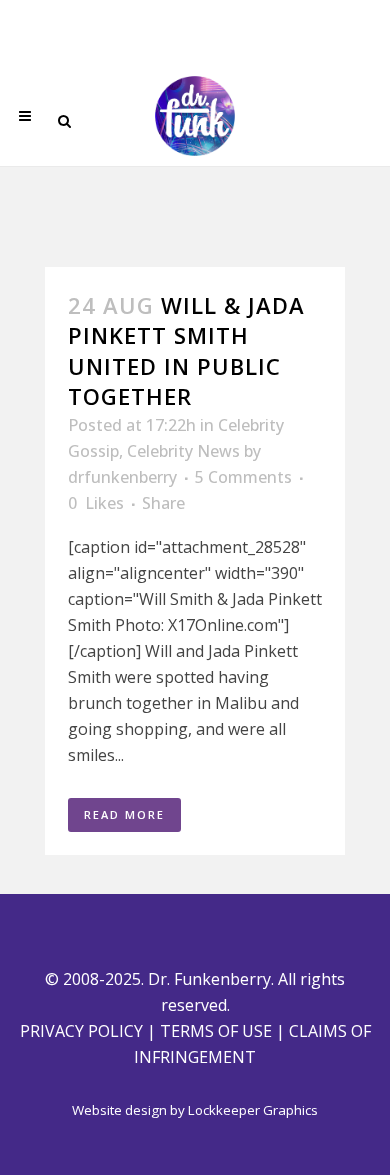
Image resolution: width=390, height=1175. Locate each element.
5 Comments (243, 477)
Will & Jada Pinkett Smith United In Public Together (186, 350)
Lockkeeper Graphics (253, 1110)
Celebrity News (183, 451)
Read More (124, 814)
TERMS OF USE (216, 1031)
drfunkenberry (122, 477)
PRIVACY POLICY (81, 1031)
